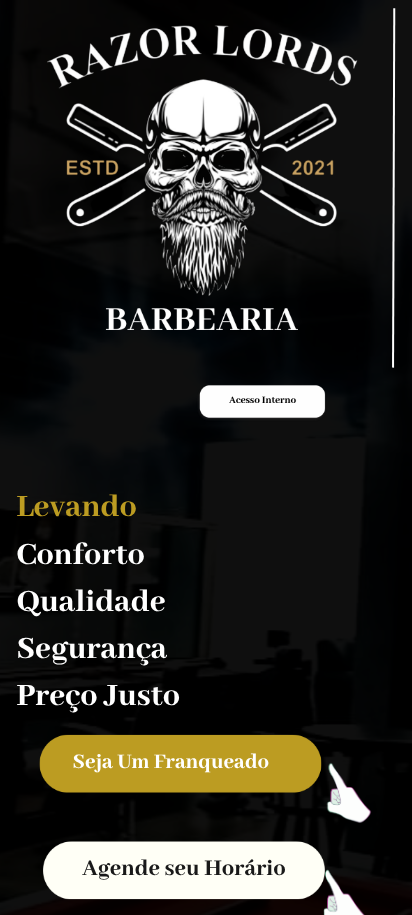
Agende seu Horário (184, 870)
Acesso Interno (262, 400)
